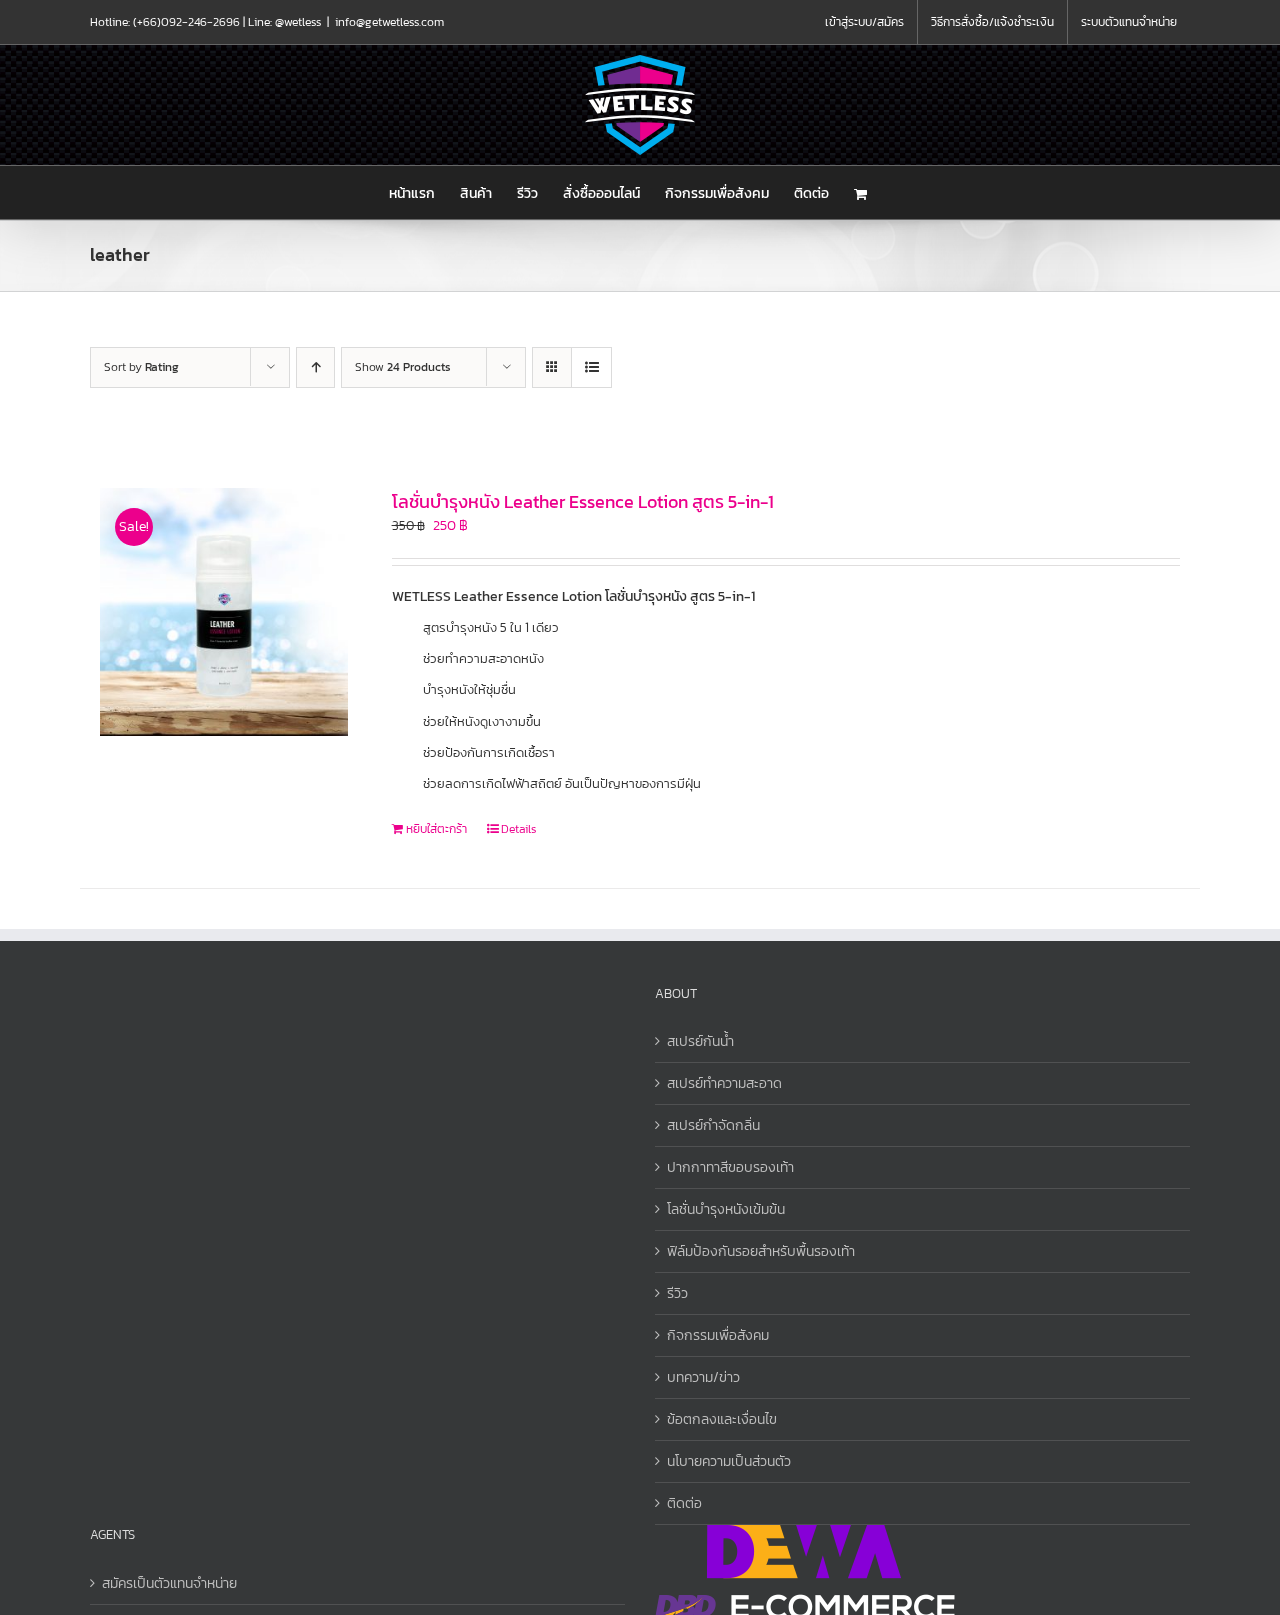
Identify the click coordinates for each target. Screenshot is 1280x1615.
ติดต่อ (684, 1503)
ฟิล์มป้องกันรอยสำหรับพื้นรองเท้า (761, 1251)
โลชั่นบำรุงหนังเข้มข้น (726, 1209)
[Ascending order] (315, 367)
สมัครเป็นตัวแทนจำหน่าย (169, 1583)
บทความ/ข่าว (703, 1377)
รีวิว (677, 1293)
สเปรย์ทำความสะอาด (724, 1083)
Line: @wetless (284, 22)
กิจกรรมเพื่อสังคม (718, 1335)
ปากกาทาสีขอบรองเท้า (730, 1167)
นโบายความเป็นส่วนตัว (729, 1461)
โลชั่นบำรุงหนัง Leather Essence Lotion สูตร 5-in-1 (583, 501)
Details (518, 829)
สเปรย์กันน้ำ (700, 1041)
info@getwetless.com (389, 22)
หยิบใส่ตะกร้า (436, 829)
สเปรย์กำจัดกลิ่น (713, 1125)
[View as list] (591, 367)
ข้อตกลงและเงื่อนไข (722, 1419)
